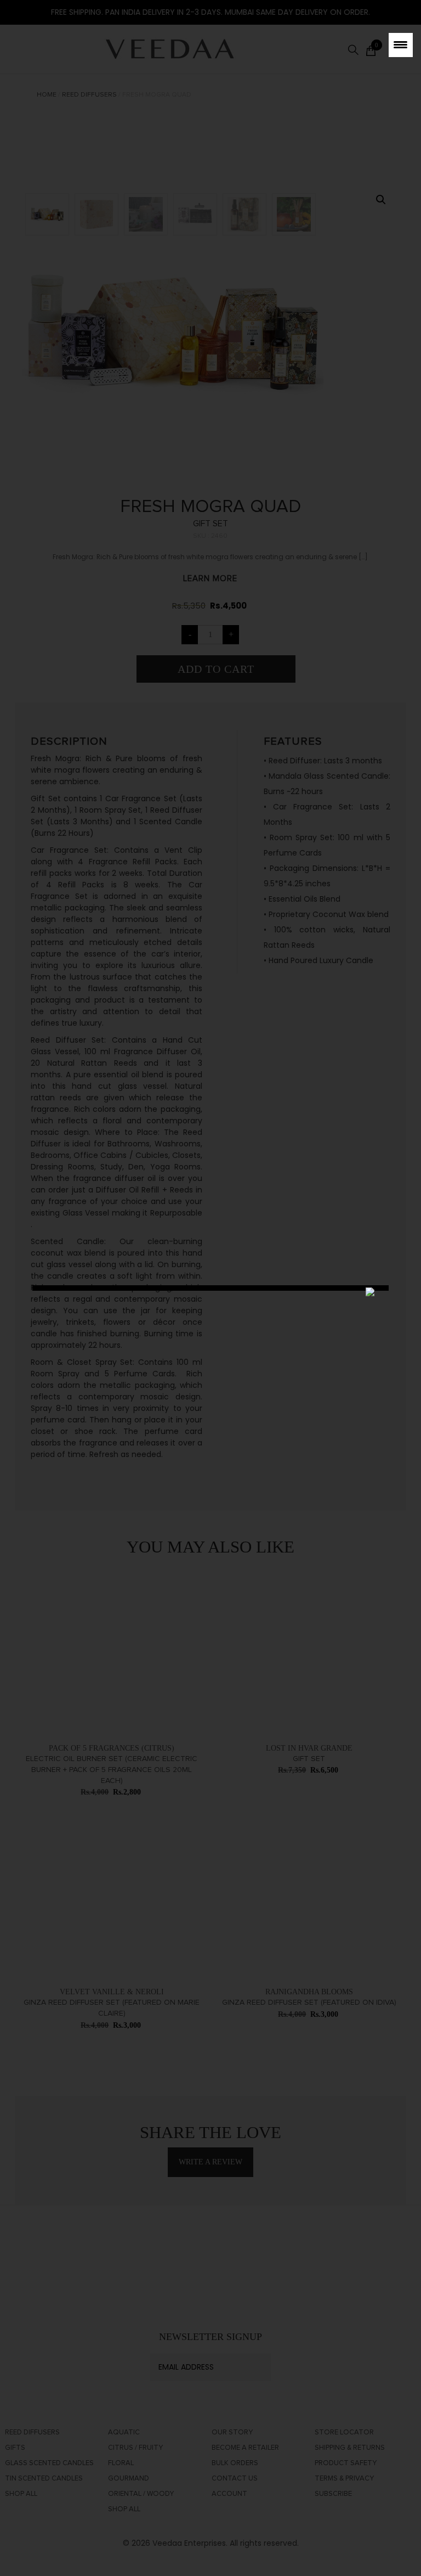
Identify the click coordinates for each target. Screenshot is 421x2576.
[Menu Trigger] (401, 45)
